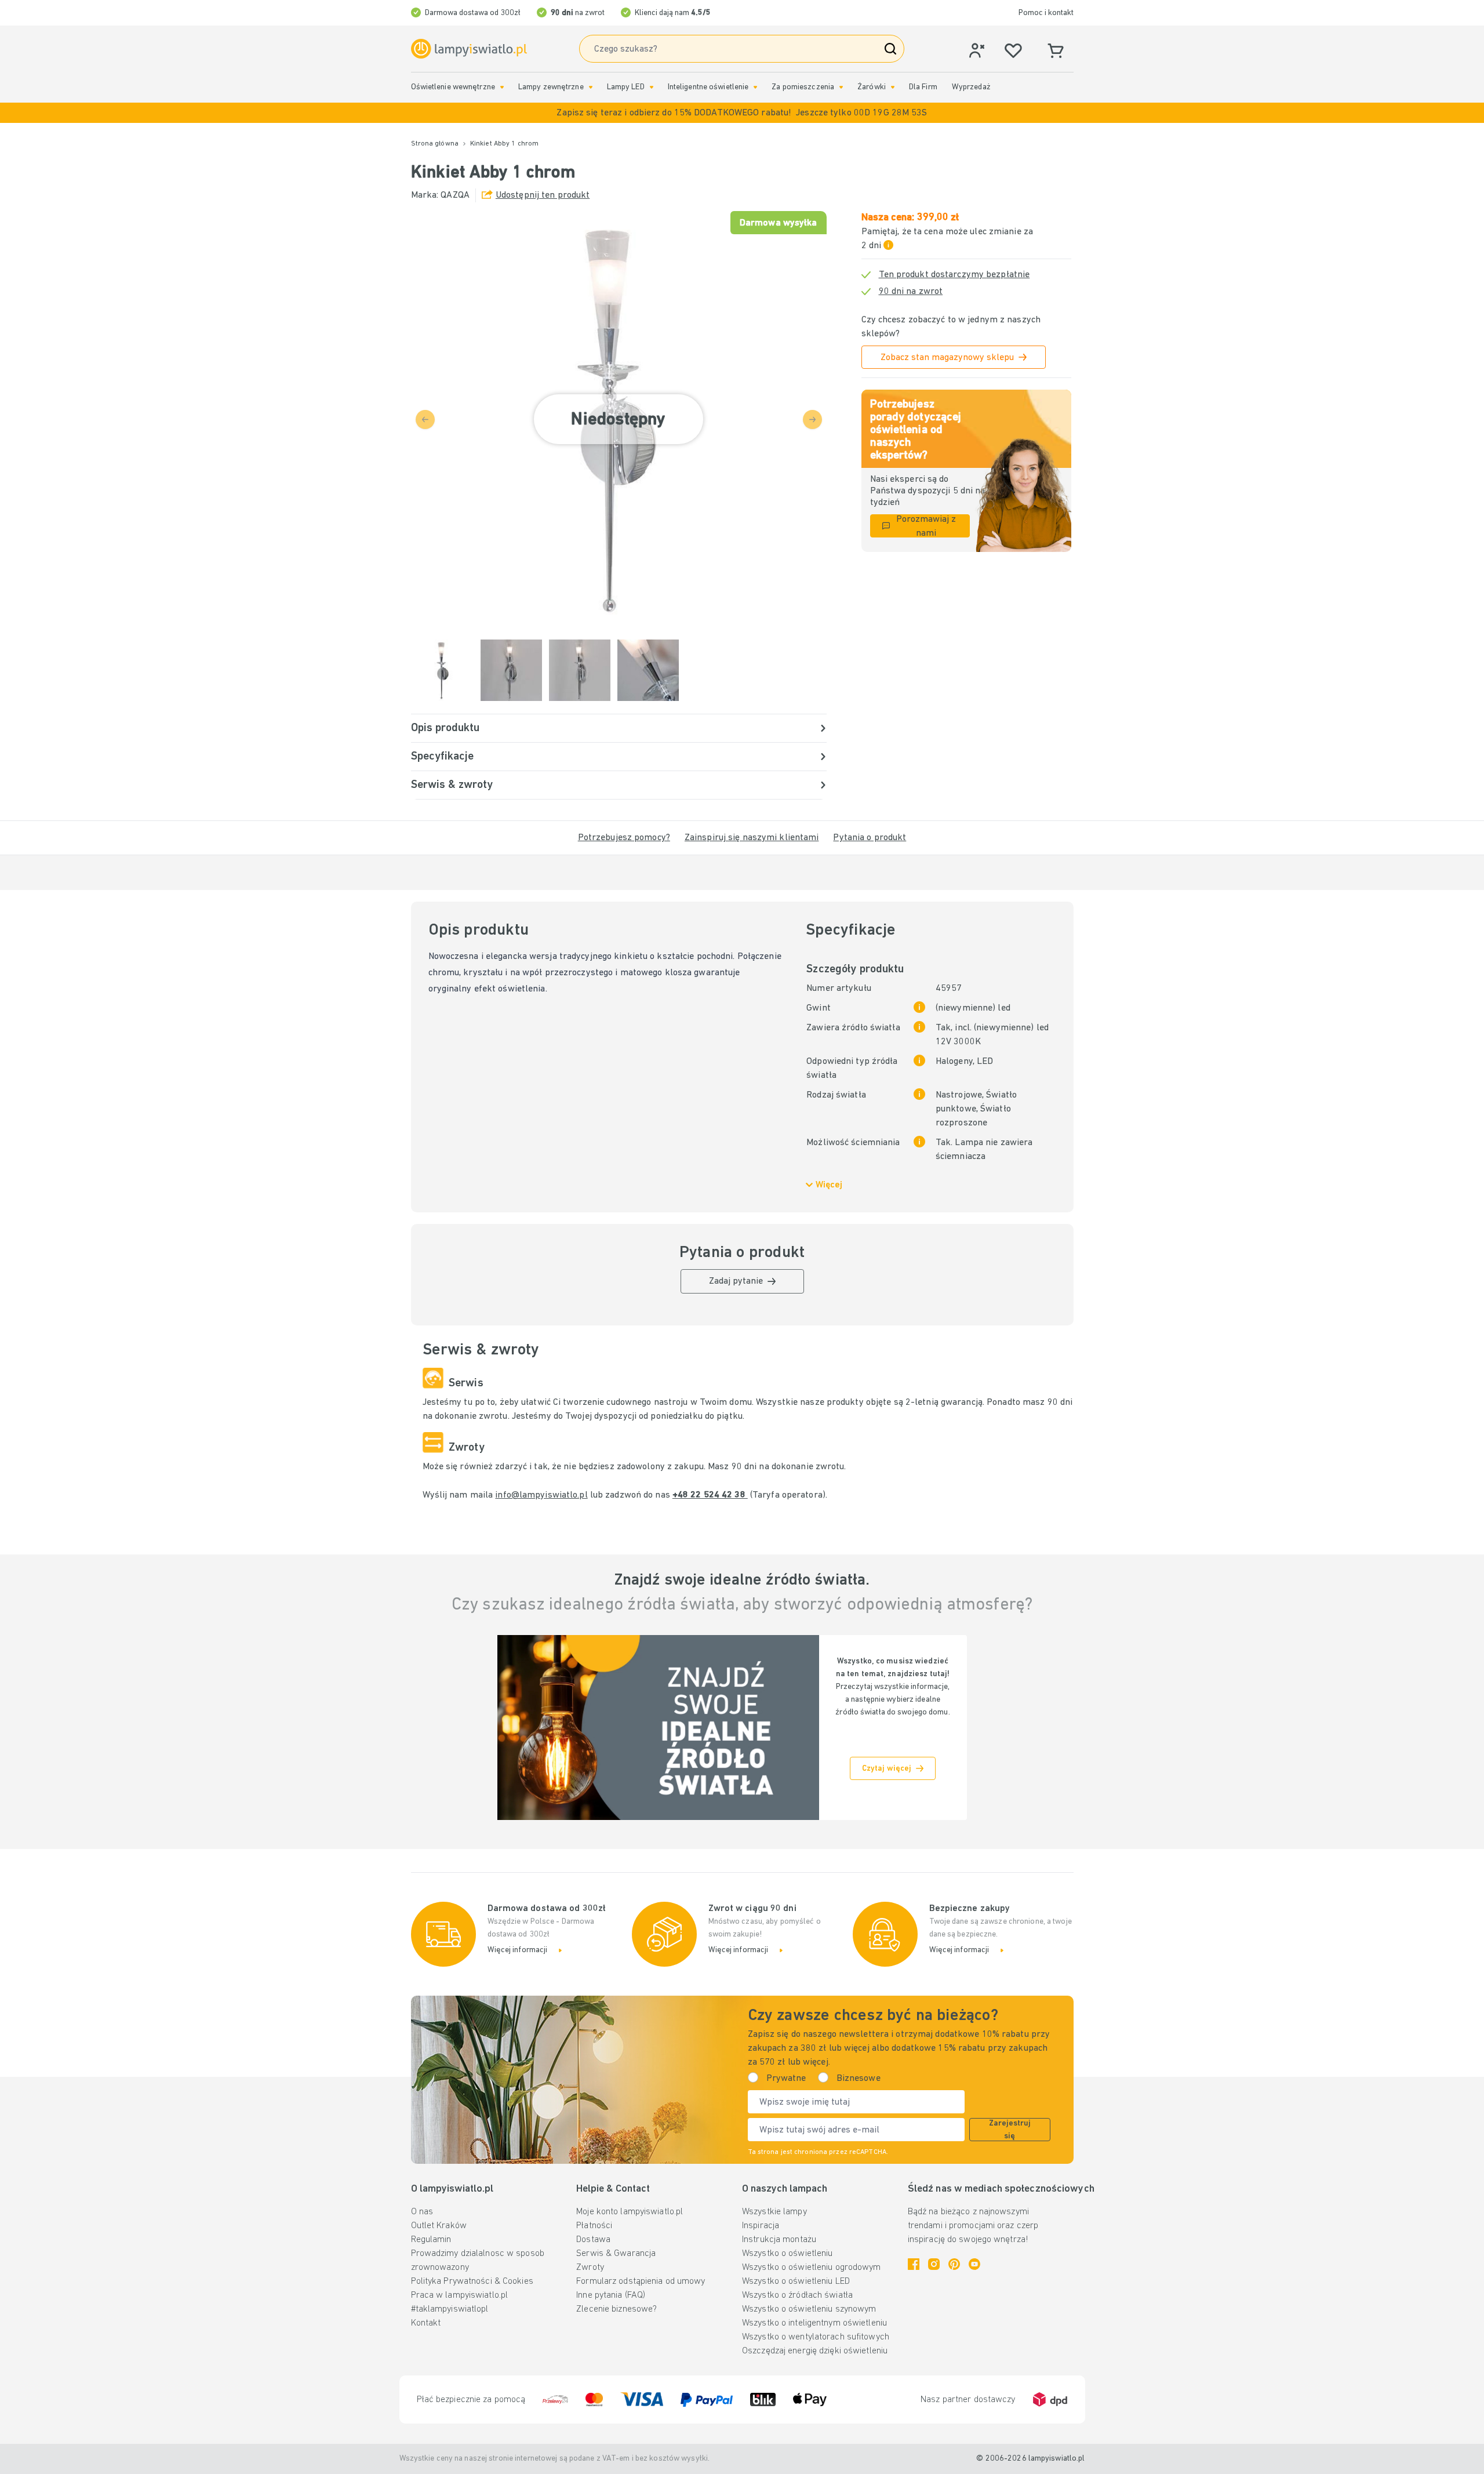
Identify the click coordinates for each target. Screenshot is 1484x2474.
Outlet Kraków (439, 2226)
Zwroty (590, 2268)
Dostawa (593, 2240)
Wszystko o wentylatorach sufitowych (816, 2337)
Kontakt (426, 2323)
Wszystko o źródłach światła (797, 2295)
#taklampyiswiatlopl (450, 2309)
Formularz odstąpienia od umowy (641, 2282)
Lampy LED (626, 87)
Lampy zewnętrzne (551, 87)
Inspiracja (761, 2226)
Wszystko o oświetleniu (787, 2254)
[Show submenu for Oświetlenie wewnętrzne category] (502, 87)
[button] (742, 113)
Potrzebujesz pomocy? (624, 838)
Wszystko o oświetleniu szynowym (809, 2309)
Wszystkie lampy (774, 2212)
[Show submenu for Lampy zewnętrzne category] (591, 87)
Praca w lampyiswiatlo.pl (460, 2295)
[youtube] (974, 2264)
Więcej (829, 1185)
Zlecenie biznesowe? (616, 2309)
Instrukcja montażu (779, 2240)
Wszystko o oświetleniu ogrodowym (812, 2268)
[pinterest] (954, 2264)
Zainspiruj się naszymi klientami (752, 838)
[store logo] (469, 49)
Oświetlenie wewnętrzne (453, 87)
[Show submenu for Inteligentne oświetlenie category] (755, 87)
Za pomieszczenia (803, 87)
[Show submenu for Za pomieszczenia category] (841, 87)
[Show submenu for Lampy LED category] (652, 87)
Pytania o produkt (870, 838)
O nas (422, 2212)
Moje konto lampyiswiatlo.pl (630, 2212)
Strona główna (435, 144)
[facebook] (914, 2264)
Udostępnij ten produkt (543, 195)
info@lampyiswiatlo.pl (541, 1495)
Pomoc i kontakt (1046, 13)
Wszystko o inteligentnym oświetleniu (814, 2323)
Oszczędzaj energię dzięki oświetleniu (815, 2351)
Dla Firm (923, 87)
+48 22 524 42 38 (710, 1495)
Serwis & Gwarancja (616, 2254)
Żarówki (872, 87)
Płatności (594, 2226)
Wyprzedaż (971, 87)
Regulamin (431, 2240)
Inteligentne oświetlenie (708, 87)
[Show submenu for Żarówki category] (893, 87)
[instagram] (934, 2264)
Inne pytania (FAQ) (611, 2295)
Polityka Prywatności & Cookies (472, 2282)
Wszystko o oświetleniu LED (796, 2282)
